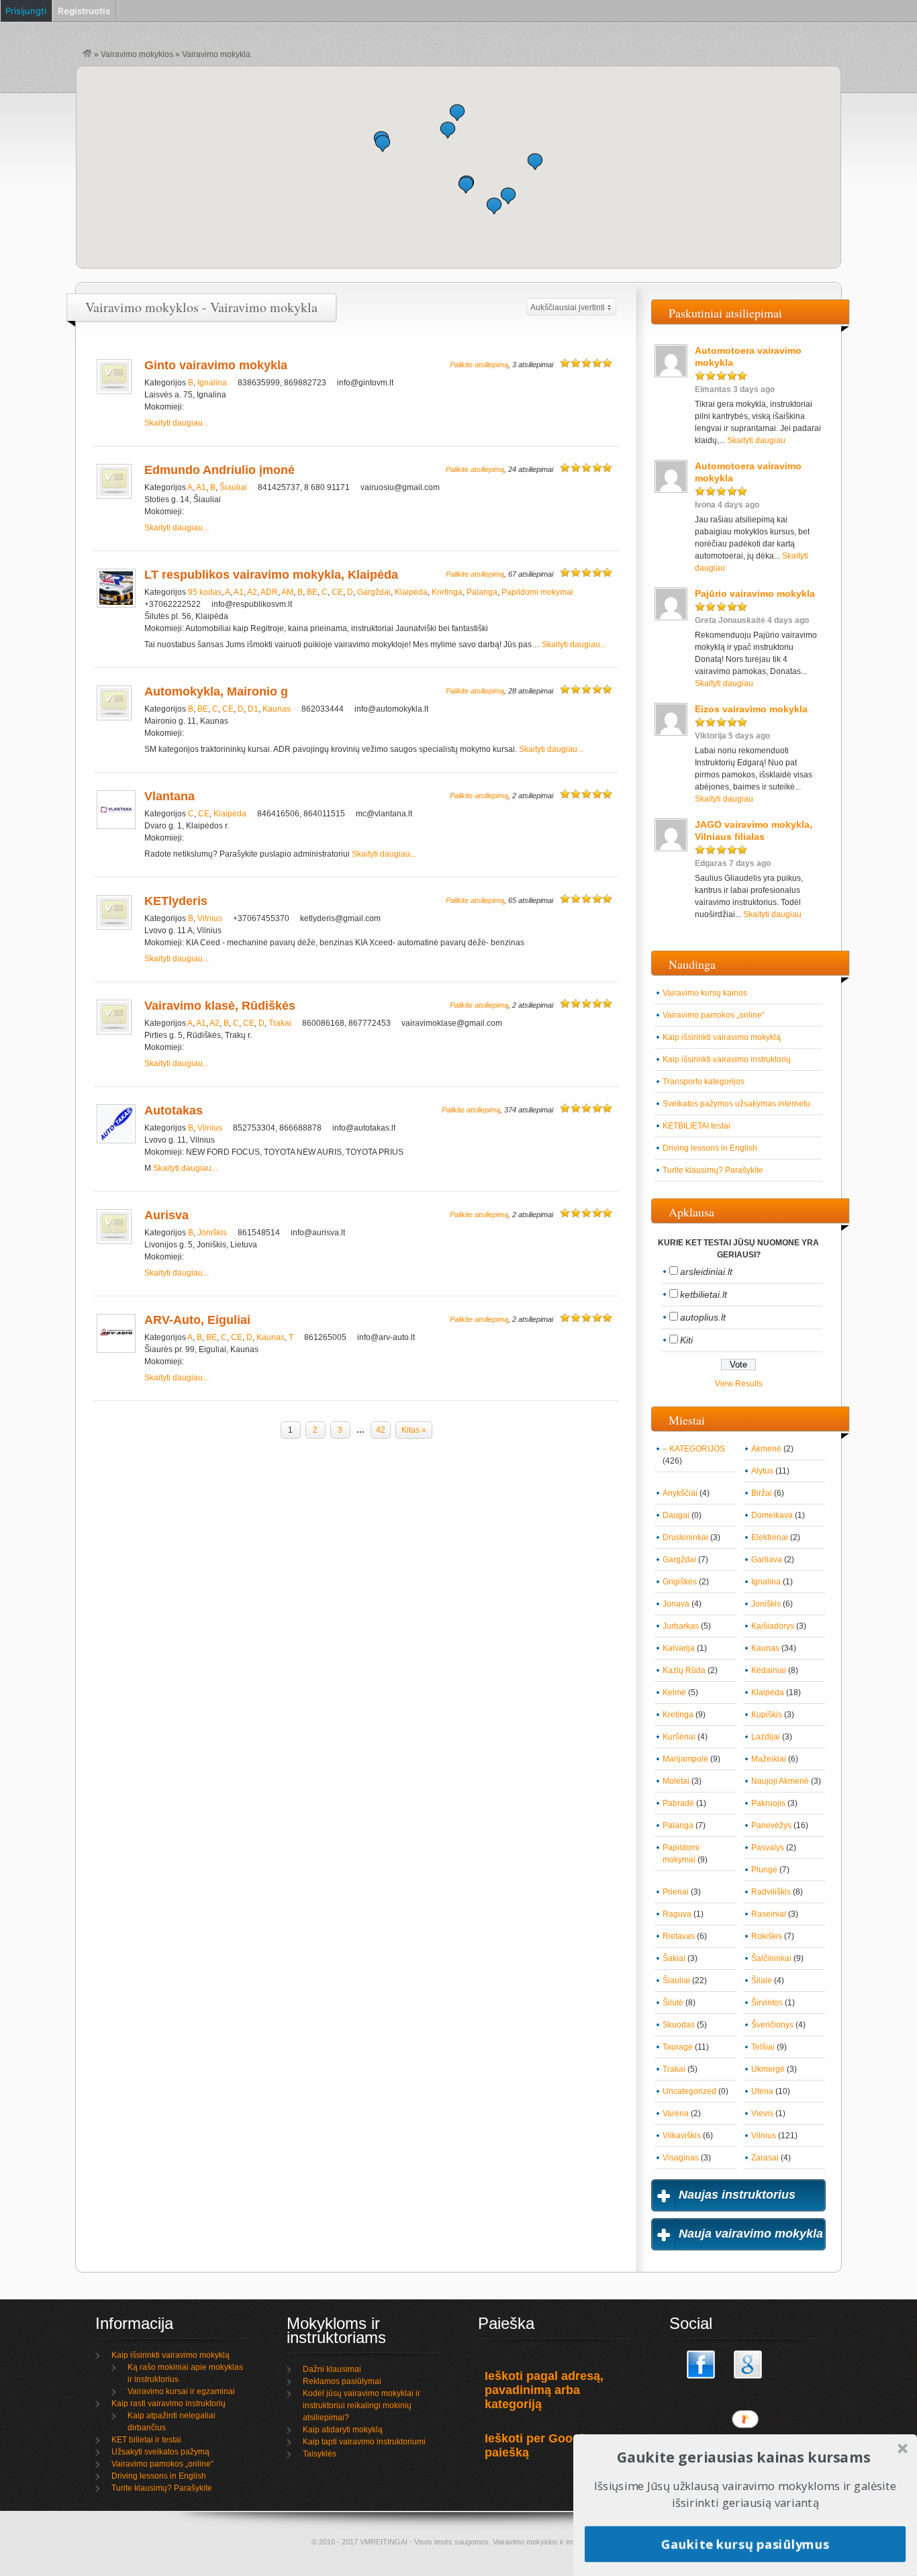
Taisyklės (320, 2454)
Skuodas (679, 2025)
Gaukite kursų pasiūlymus (745, 2543)
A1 (201, 487)
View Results (739, 1384)
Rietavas (679, 1936)
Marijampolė (685, 1759)
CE (337, 592)
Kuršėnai (679, 1737)
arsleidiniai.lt (706, 1272)
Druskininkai (685, 1537)
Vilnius (210, 918)
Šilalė (762, 1981)
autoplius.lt (703, 1317)
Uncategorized (689, 2091)
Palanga (482, 592)
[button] (535, 161)
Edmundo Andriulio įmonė (220, 470)
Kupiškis (767, 1715)
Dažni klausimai (332, 2369)
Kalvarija (679, 1648)
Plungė (764, 1870)
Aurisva (166, 1215)
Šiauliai (233, 487)
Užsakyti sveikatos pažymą (160, 2452)
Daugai (676, 1515)
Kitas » (414, 1430)
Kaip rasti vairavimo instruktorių (168, 2403)
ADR (269, 592)
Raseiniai (769, 1914)
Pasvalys (768, 1848)
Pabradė (678, 1803)
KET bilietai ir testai (146, 2440)
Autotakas (174, 1110)
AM (287, 592)
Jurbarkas (681, 1626)
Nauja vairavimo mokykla (751, 2234)
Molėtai (676, 1781)
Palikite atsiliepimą (479, 365)
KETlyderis (176, 901)
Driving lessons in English (710, 1148)
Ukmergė (768, 2069)
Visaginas (681, 2158)
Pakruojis (768, 1803)
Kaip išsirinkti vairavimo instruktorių (727, 1059)
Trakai (280, 1023)
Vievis (762, 2113)
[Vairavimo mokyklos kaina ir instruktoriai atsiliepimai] (87, 54)
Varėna (676, 2113)
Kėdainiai (769, 1670)
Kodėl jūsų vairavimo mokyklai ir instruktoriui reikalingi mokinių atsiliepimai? (361, 2405)
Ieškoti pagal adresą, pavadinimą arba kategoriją (544, 2390)
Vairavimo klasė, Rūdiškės (220, 1006)
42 (381, 1430)
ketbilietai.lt (704, 1294)
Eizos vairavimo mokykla (751, 709)
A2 (252, 592)
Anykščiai (680, 1493)
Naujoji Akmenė (780, 1781)
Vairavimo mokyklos (137, 54)
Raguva (677, 1914)
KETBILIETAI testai (696, 1126)
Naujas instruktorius (737, 2195)
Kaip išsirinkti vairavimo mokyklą (722, 1037)
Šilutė (673, 2003)
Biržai (762, 1493)
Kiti (686, 1340)
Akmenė (766, 1449)
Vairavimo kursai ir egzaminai (181, 2391)
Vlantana (170, 796)
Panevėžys (771, 1825)
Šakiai (674, 1958)
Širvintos (767, 2003)
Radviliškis (771, 1892)
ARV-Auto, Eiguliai (197, 1320)
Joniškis (212, 1233)
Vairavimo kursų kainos (705, 993)
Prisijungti (26, 11)
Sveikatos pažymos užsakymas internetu (736, 1104)
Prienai (676, 1892)
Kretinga (447, 592)
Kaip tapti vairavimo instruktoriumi (364, 2442)
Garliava (767, 1560)
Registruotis (84, 11)
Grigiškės (680, 1582)
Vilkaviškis (682, 2136)
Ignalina (212, 383)
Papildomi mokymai (537, 592)
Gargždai (374, 592)
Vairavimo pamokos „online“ (714, 1015)
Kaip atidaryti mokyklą (343, 2430)
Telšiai (763, 2047)
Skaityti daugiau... (177, 423)
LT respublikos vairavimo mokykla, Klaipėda (271, 575)
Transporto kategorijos (704, 1082)
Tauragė (678, 2047)
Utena (762, 2091)
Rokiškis (767, 1936)
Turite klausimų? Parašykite (713, 1170)
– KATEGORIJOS (694, 1449)
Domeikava (772, 1515)
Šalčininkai (771, 1958)
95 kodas (205, 592)
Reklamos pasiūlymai (342, 2381)
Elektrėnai (770, 1537)
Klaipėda (411, 592)
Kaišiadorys (773, 1626)
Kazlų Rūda (684, 1670)
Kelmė (674, 1692)
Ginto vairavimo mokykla (216, 365)
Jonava (676, 1604)
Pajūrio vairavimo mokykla (755, 593)
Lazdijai (766, 1737)
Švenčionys (772, 2025)
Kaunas (277, 709)
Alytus (762, 1471)
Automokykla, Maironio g (216, 691)
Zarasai (765, 2158)
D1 (253, 709)
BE (312, 592)
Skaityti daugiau (756, 440)
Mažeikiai (769, 1759)
